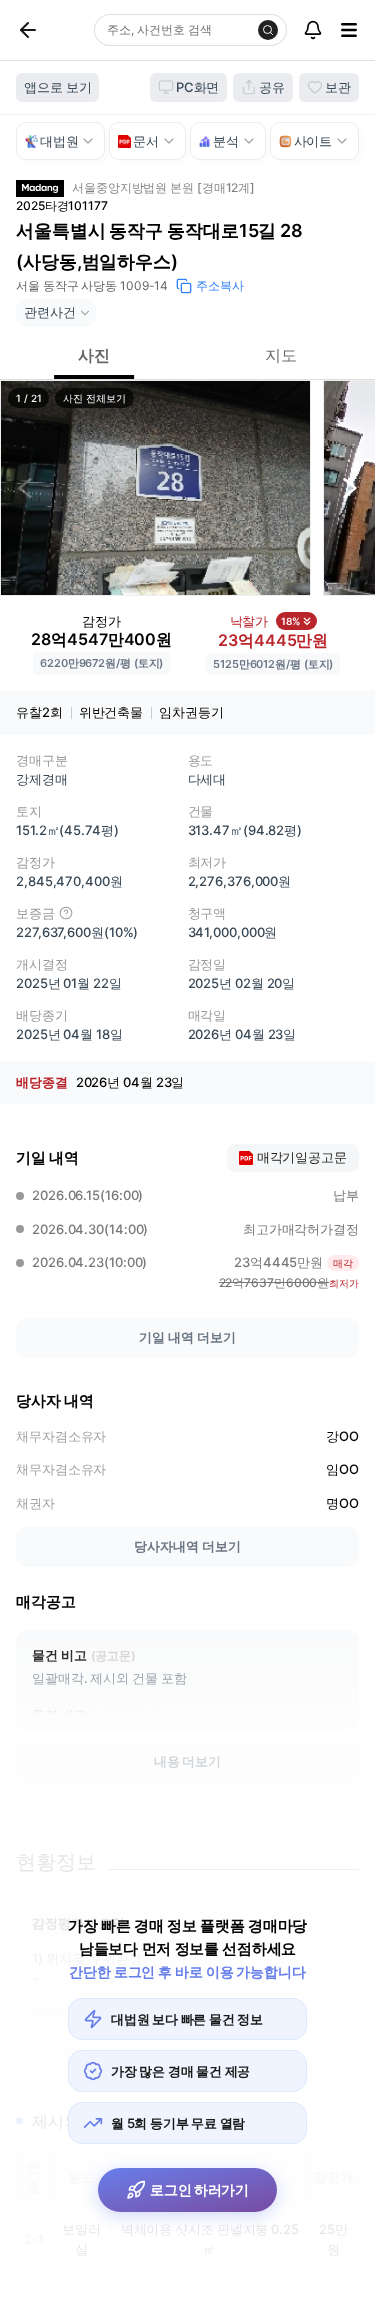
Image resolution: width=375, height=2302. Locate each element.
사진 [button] (94, 355)
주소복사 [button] (220, 285)
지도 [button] (281, 355)
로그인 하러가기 (199, 2189)
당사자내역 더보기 (187, 1546)
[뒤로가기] (51, 30)
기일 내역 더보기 (187, 1337)
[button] (155, 488)
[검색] (268, 30)
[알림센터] (313, 30)
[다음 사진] (350, 488)
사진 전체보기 (94, 398)
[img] (66, 913)
